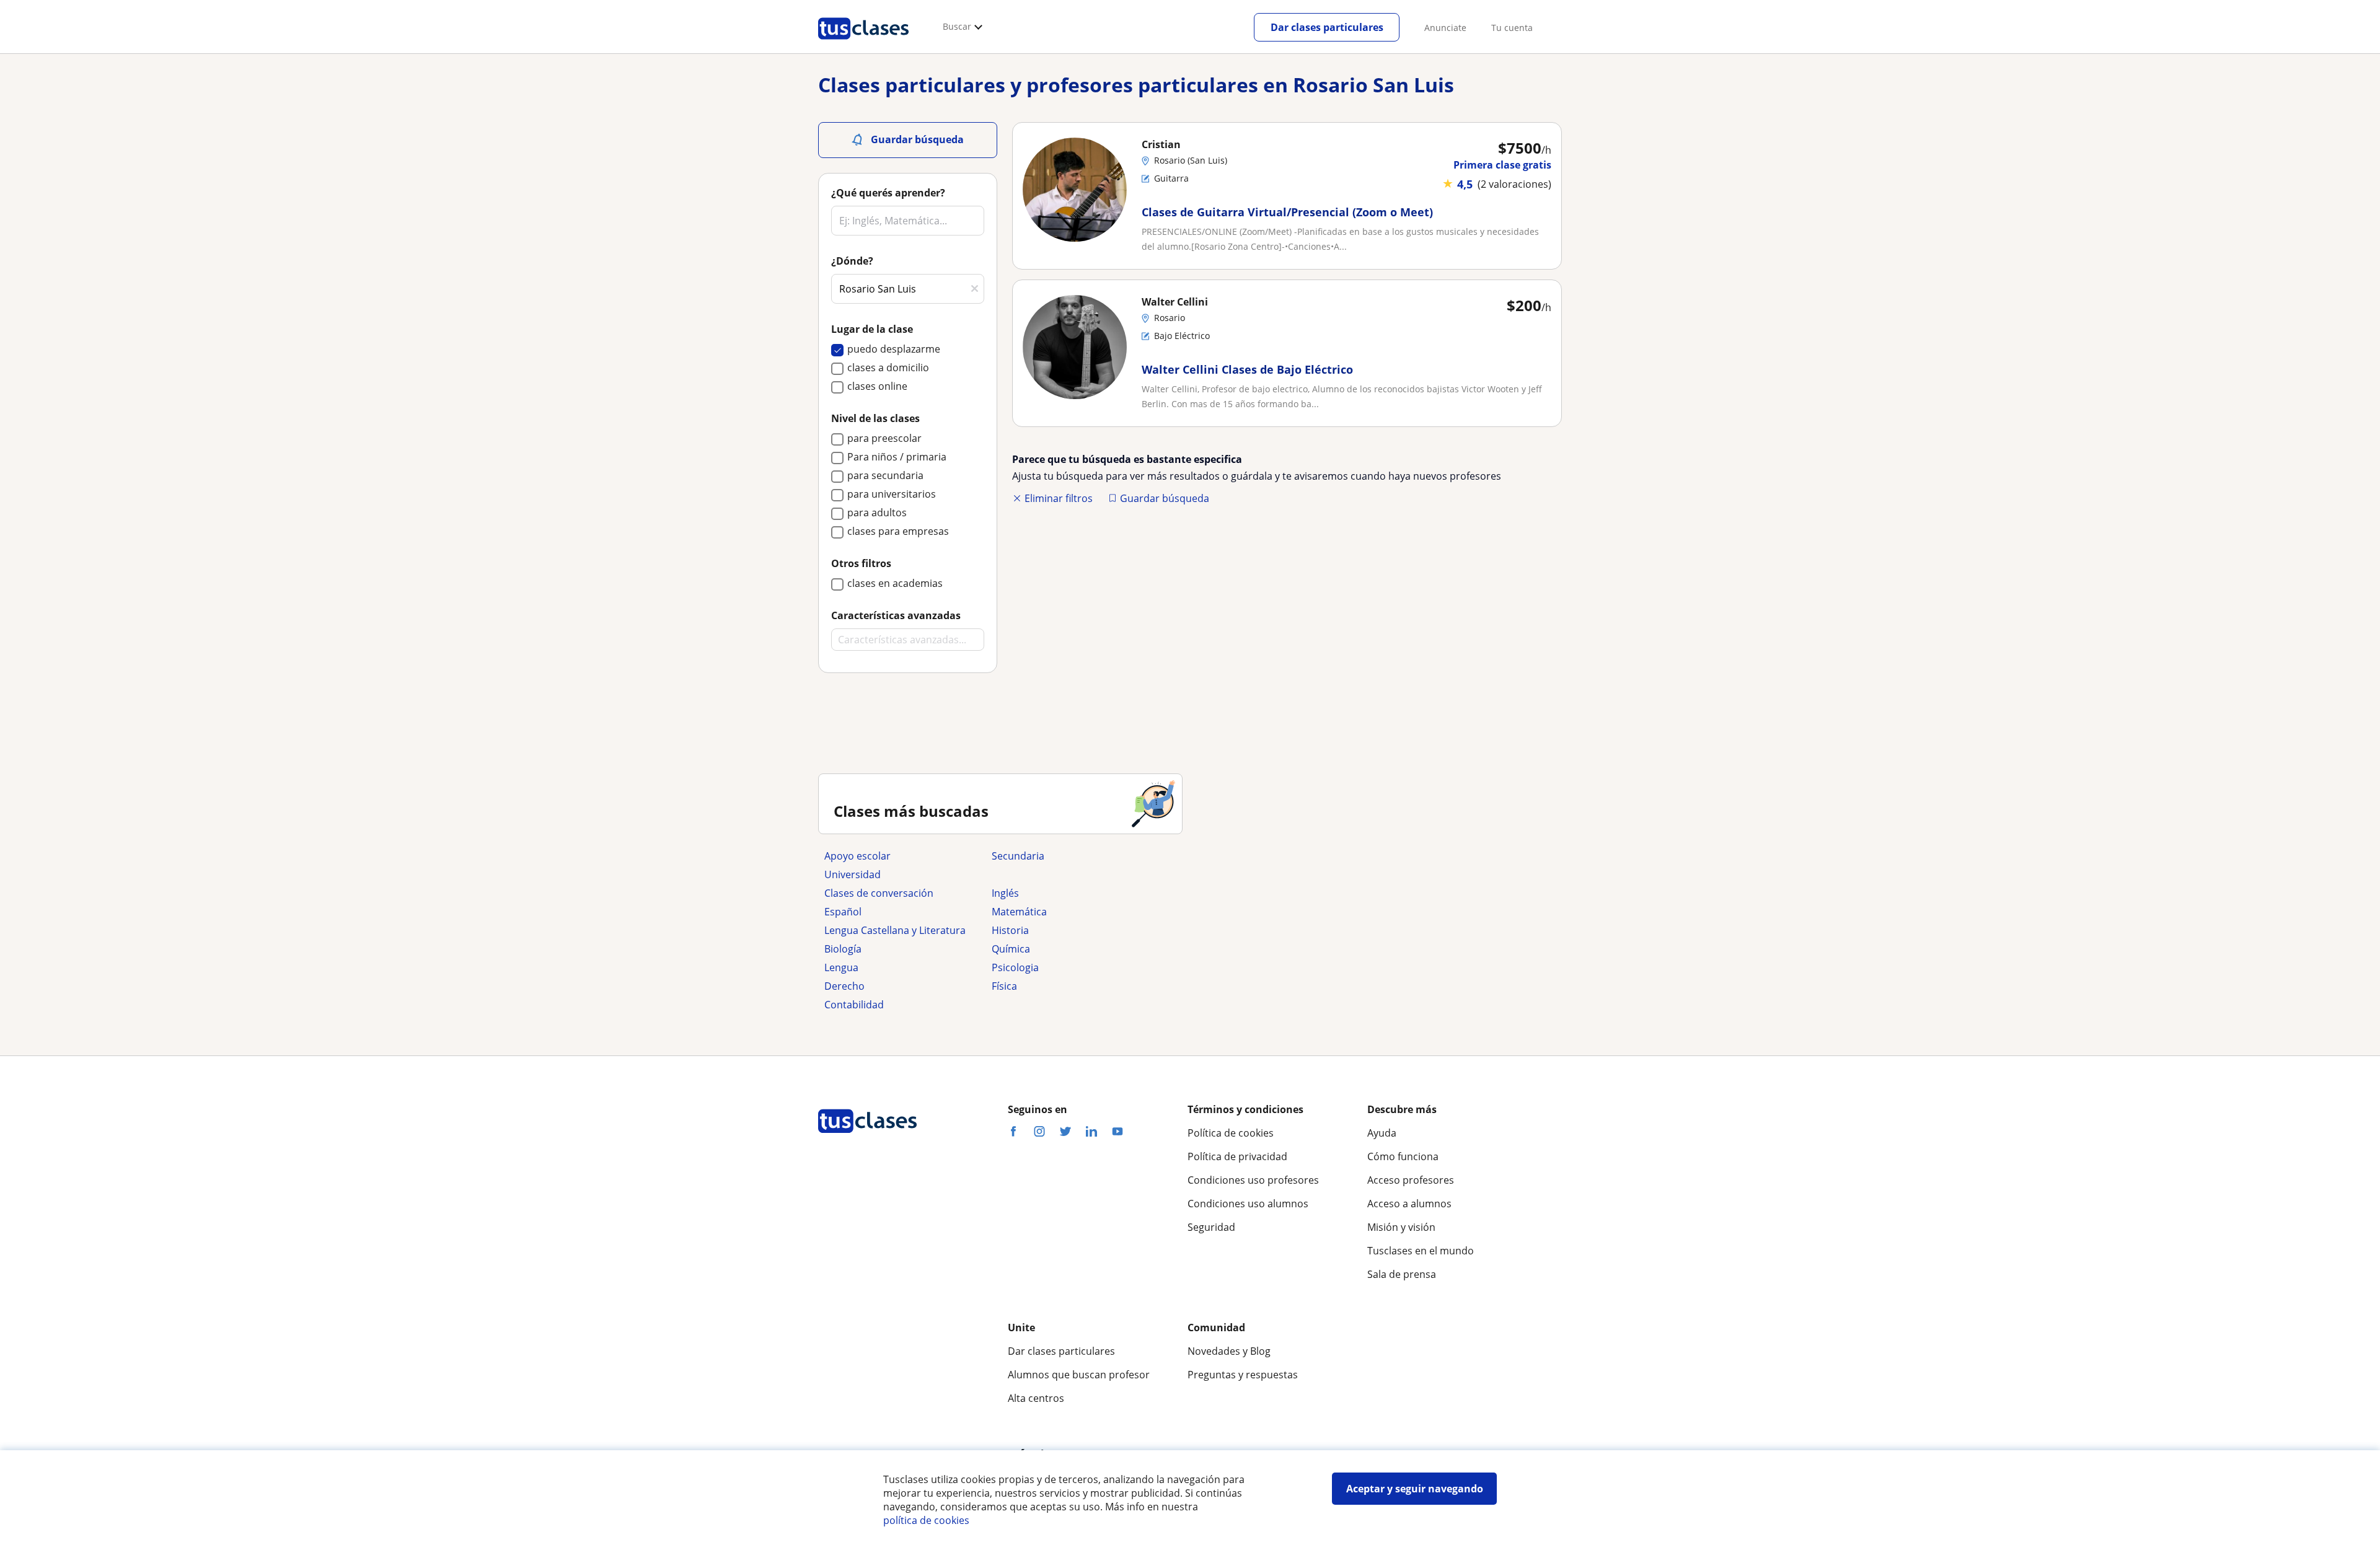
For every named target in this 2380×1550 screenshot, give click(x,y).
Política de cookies (1231, 1133)
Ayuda (1382, 1133)
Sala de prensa (1402, 1274)
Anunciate (1445, 28)
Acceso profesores (1411, 1180)
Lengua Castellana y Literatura (895, 930)
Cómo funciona (1403, 1156)
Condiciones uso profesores (1253, 1180)
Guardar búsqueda (1165, 498)
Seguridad (1211, 1227)
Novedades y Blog (1229, 1351)
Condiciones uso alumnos (1248, 1204)
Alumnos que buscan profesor (1079, 1375)
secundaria (1018, 856)
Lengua (841, 967)
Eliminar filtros (1059, 498)
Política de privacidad (1237, 1156)
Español (843, 912)
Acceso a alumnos (1409, 1204)
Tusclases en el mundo (1421, 1251)
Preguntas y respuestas (1243, 1375)
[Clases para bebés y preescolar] (1069, 874)
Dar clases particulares (1327, 27)
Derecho (844, 986)
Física (1004, 986)
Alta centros (1036, 1398)
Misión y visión (1401, 1227)
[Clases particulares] (863, 44)
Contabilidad (854, 1005)
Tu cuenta (1512, 28)
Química (1011, 949)
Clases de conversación (879, 893)
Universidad (853, 874)
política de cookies (926, 1520)
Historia (1010, 930)
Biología (843, 949)
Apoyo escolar (857, 856)
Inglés (1005, 893)
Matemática (1019, 912)
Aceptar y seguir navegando (1415, 1489)
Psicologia (1015, 967)
